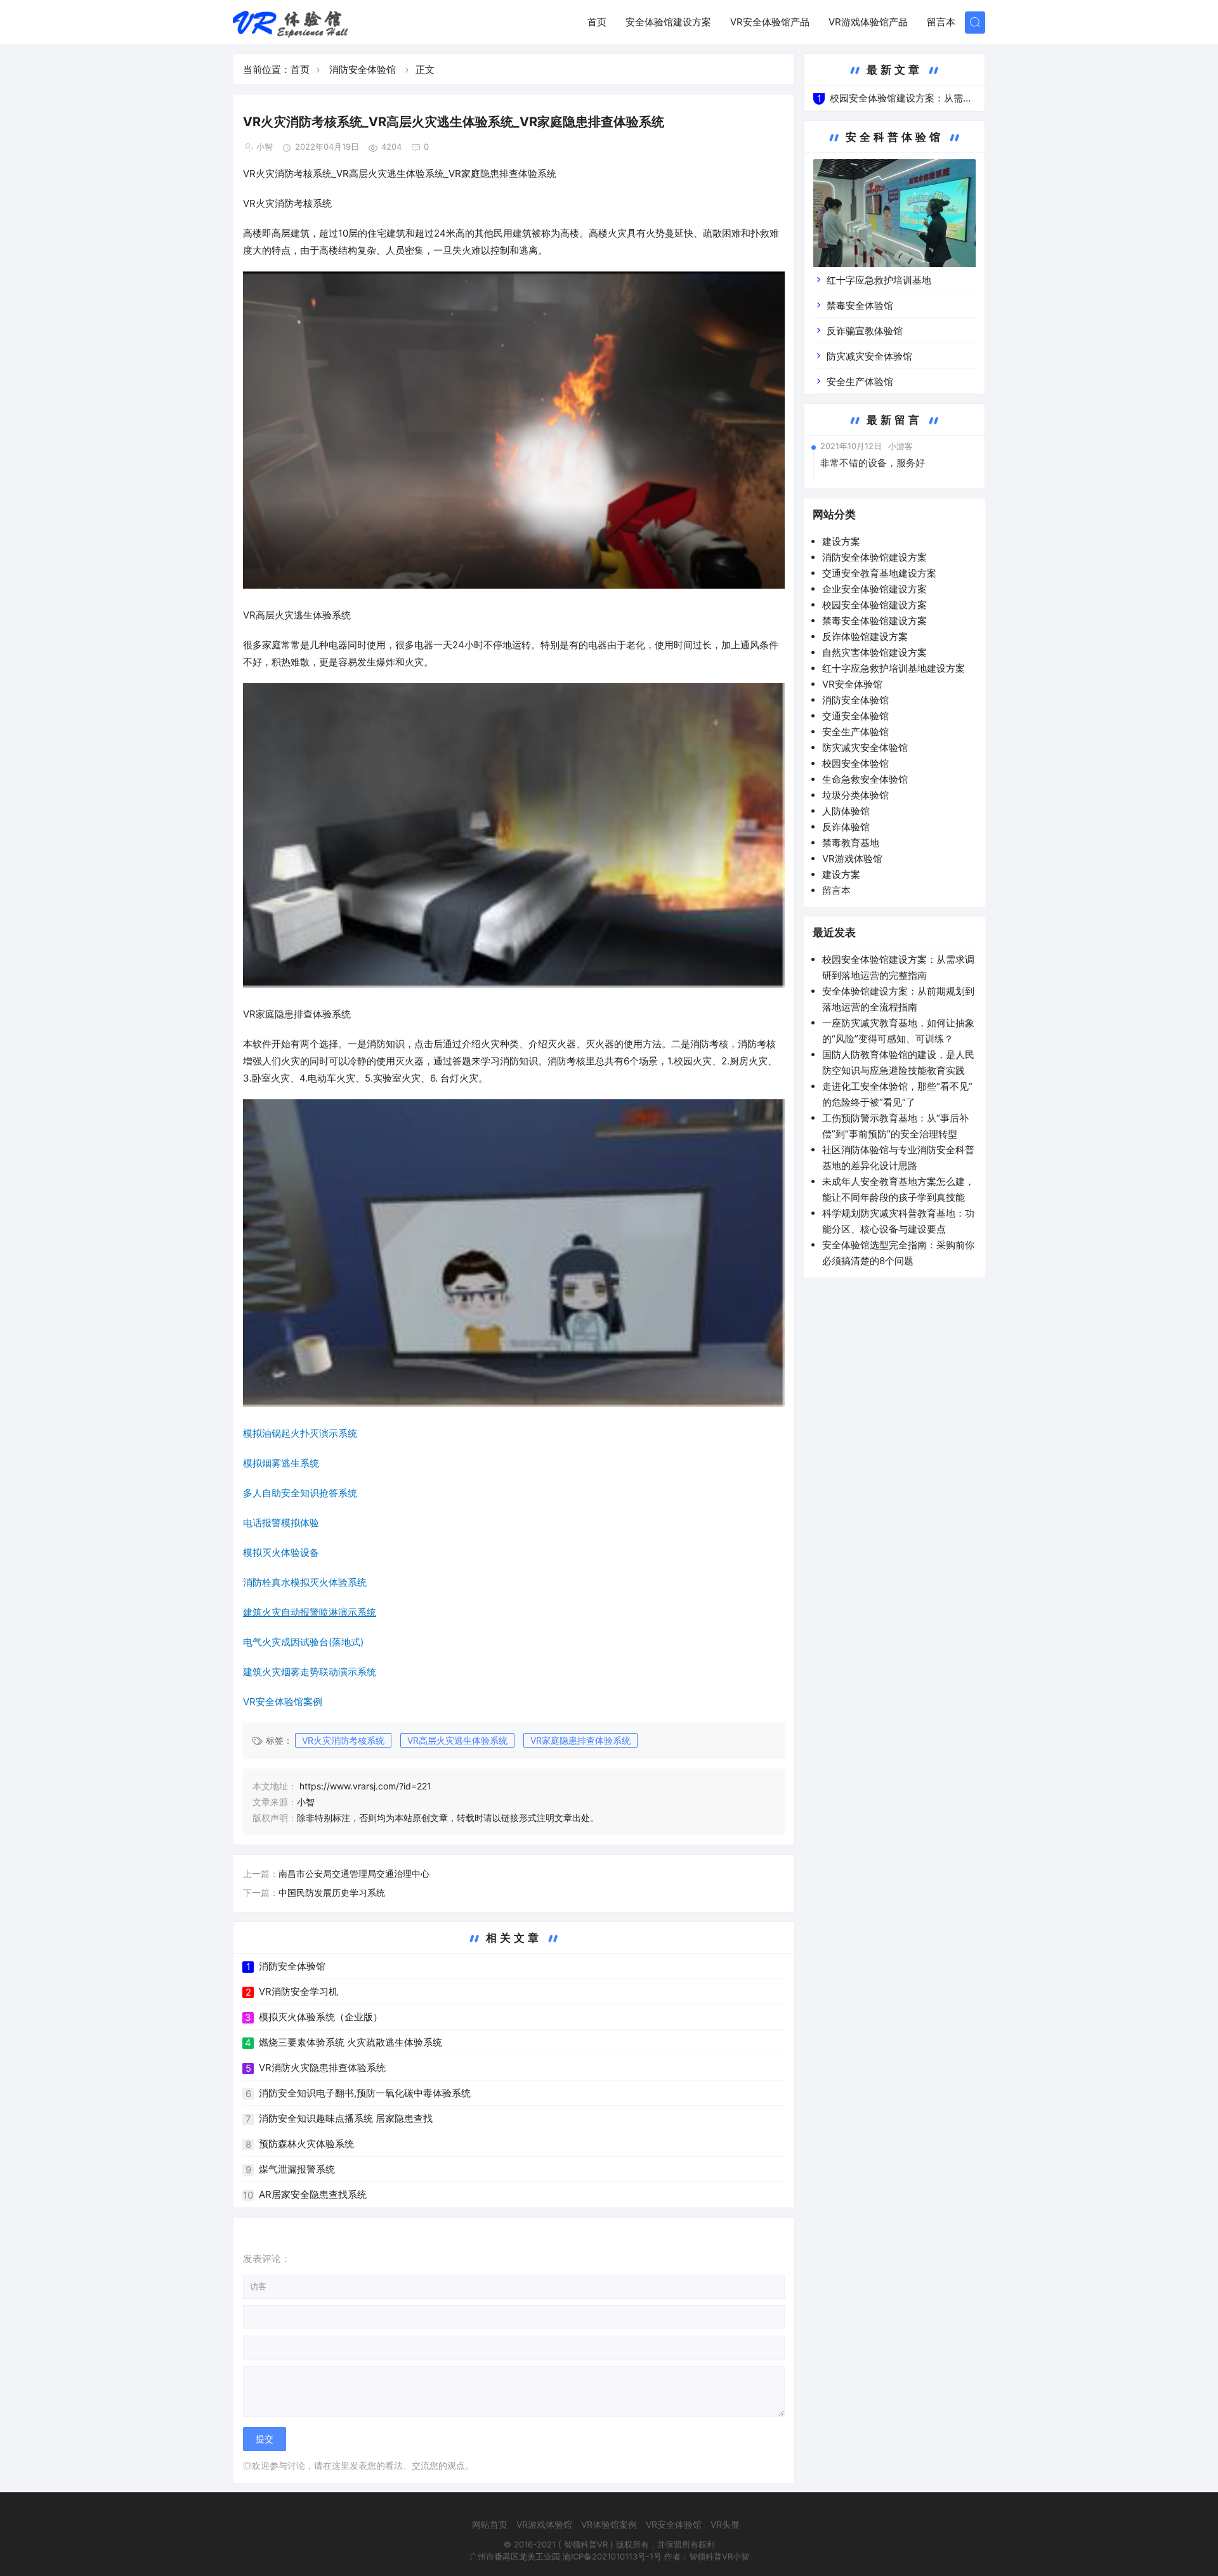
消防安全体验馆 (363, 69)
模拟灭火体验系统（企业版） (321, 2017)
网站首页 (490, 2524)
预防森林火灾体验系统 (306, 2144)
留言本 (941, 22)
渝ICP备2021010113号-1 (608, 2556)
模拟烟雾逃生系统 (281, 1463)
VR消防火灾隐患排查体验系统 (322, 2068)
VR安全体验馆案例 (283, 1702)
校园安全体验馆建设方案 (874, 605)
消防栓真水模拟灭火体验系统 (305, 1582)
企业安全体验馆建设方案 (874, 589)
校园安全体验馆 (855, 763)
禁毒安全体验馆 (860, 305)
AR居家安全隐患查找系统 (313, 2194)
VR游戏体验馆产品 (868, 22)
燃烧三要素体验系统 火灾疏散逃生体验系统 (350, 2042)
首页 (597, 22)
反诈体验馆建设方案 (865, 637)
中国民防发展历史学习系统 (332, 1893)
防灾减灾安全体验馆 (869, 356)
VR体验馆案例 (609, 2524)
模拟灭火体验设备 (281, 1553)
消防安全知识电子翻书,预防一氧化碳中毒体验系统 (365, 2093)
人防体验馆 (846, 811)
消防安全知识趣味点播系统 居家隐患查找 (346, 2118)
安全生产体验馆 (860, 382)
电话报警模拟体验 (281, 1523)
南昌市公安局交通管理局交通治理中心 (354, 1873)
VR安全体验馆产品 (770, 22)
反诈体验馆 (846, 827)
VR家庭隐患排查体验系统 (580, 1740)
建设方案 (841, 541)
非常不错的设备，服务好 (873, 463)
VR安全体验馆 (852, 684)
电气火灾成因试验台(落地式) (303, 1642)
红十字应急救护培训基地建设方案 (894, 668)
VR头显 (725, 2524)
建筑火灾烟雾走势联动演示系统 (310, 1672)
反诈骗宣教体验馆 (865, 331)
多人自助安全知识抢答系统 (300, 1493)
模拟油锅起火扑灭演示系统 (300, 1433)
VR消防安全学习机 (298, 1991)
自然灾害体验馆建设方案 (874, 652)
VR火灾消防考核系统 (343, 1740)
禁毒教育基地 (851, 843)
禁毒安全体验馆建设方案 (874, 621)
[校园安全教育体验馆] (894, 222)
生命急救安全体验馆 (865, 779)
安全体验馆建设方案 (668, 22)
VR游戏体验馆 (852, 859)
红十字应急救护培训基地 (879, 280)
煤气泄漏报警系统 (297, 2169)
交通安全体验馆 (855, 716)
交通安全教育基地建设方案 (879, 573)
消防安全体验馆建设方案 (874, 557)
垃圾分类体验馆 (855, 795)
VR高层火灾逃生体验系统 (457, 1740)
